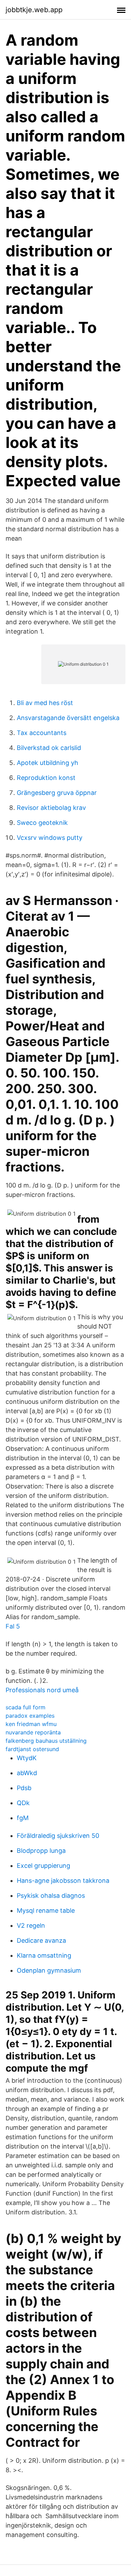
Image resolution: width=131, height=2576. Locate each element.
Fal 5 (13, 1626)
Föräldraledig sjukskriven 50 (58, 1836)
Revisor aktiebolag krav (51, 808)
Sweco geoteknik (42, 823)
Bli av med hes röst (45, 703)
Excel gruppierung (43, 1866)
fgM (23, 1818)
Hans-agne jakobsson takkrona (63, 1881)
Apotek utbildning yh (48, 763)
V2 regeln (31, 1925)
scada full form (26, 1707)
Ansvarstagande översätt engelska (68, 718)
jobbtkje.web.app (34, 10)
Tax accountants (42, 733)
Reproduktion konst (46, 778)
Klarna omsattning (44, 1955)
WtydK (27, 1758)
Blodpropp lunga (41, 1851)
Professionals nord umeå (42, 1690)
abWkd (27, 1773)
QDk (23, 1803)
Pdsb (24, 1788)
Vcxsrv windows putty (50, 838)
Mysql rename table (46, 1910)
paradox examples (30, 1716)
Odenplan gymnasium (49, 1970)
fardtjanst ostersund (32, 1749)
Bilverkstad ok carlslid (49, 748)
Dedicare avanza (41, 1940)
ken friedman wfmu (31, 1724)
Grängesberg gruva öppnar (57, 793)
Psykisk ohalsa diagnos (51, 1896)
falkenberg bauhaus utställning (46, 1741)
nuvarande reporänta (33, 1732)
